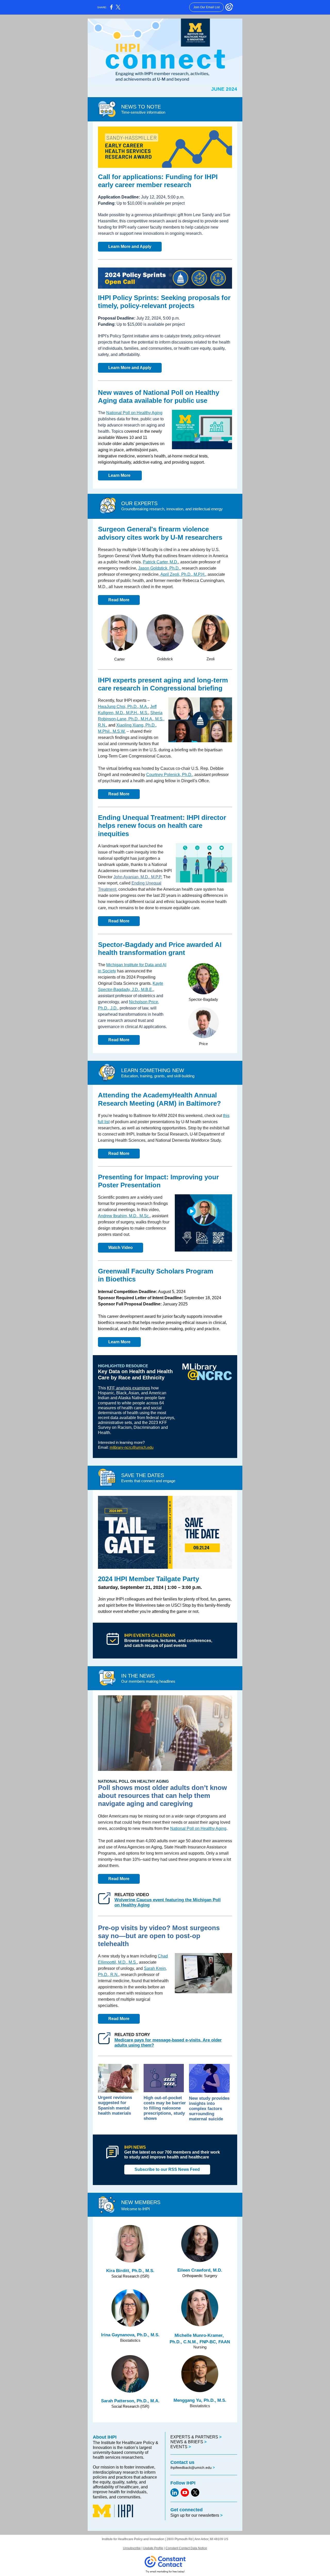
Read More (119, 600)
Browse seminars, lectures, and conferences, (169, 1641)
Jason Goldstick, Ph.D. (159, 568)
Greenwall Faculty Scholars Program (156, 1271)
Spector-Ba (116, 945)
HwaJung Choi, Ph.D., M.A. (123, 707)
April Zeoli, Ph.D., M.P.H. (183, 574)
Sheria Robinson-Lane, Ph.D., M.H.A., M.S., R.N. (131, 719)
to (127, 2157)
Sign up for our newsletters (195, 2515)
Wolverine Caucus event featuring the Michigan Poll (168, 1900)
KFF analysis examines (129, 1388)
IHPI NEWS (135, 2147)
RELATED (125, 2035)
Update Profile (153, 2548)
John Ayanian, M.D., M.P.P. (138, 877)
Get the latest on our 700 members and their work (172, 2152)
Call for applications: (132, 177)
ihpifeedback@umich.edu (191, 2467)
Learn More (120, 475)
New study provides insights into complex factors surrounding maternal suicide (209, 2109)
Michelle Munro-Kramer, (200, 2335)
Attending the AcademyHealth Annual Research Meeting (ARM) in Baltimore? (159, 1099)
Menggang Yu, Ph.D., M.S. (200, 2400)
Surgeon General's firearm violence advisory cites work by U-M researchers (160, 533)
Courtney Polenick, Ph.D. (169, 775)
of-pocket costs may (163, 2100)
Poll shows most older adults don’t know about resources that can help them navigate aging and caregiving (162, 1796)
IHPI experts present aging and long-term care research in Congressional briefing (163, 684)
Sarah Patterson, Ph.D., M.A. (130, 2401)
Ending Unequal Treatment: (142, 818)
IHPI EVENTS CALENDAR (150, 1635)
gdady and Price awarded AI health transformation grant (160, 949)
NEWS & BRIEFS (187, 2442)
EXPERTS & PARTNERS (195, 2437)
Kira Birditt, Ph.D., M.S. (130, 2271)
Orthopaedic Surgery (200, 2276)
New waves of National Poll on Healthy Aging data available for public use (159, 397)
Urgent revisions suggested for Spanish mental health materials (115, 2105)
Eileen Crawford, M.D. (200, 2270)
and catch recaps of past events (155, 1645)
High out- (153, 2098)
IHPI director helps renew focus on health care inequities (162, 826)
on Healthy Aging (132, 1905)
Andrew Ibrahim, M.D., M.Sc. (124, 1216)
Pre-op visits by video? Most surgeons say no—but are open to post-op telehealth (159, 1936)
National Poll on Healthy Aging (134, 413)
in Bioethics (117, 1279)
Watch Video (121, 1248)
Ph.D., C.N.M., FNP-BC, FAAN (200, 2342)
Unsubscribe (132, 2548)
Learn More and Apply (130, 247)
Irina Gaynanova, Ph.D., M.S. (130, 2335)
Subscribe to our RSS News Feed (167, 2169)
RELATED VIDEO (132, 1895)
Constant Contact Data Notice (186, 2548)
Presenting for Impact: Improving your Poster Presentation (158, 1181)
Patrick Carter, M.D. (160, 562)
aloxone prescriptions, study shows (164, 2113)
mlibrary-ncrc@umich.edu (131, 1447)
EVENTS (179, 2447)
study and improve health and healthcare (169, 2157)
